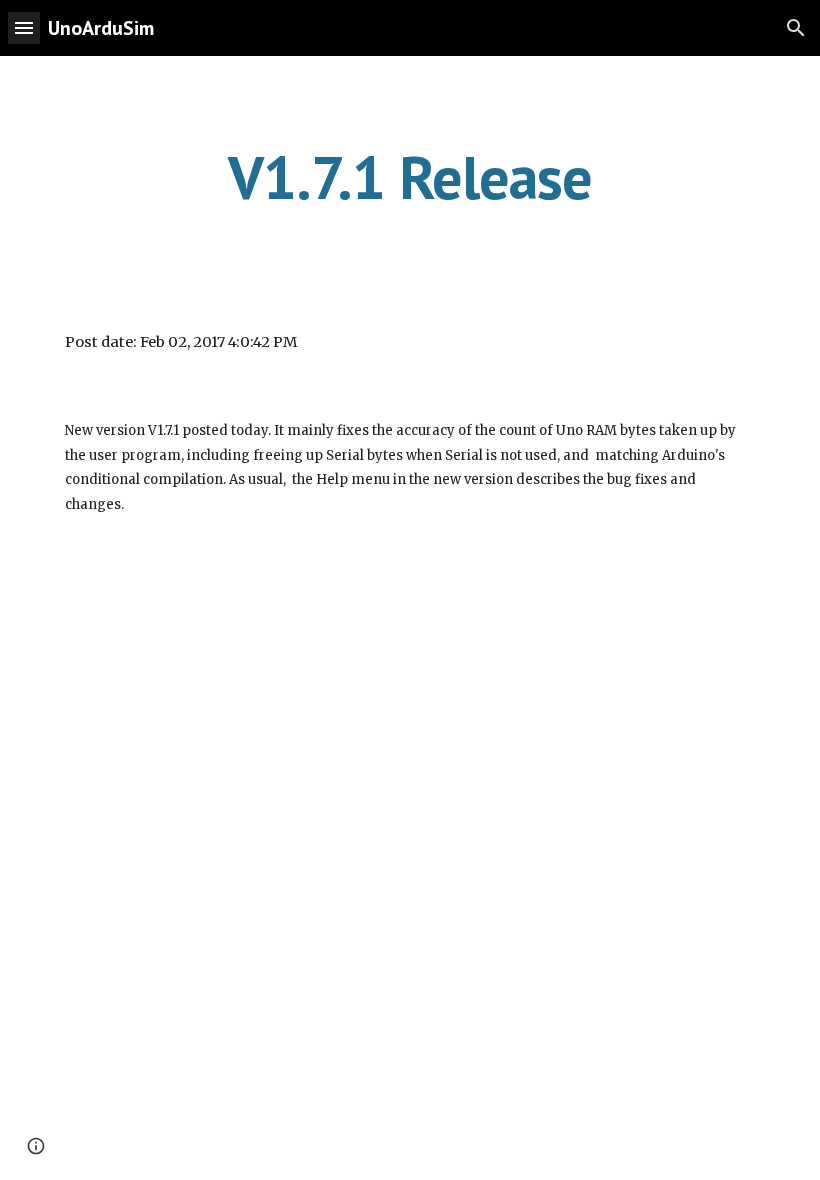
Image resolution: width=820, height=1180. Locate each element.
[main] (410, 177)
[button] (24, 27)
